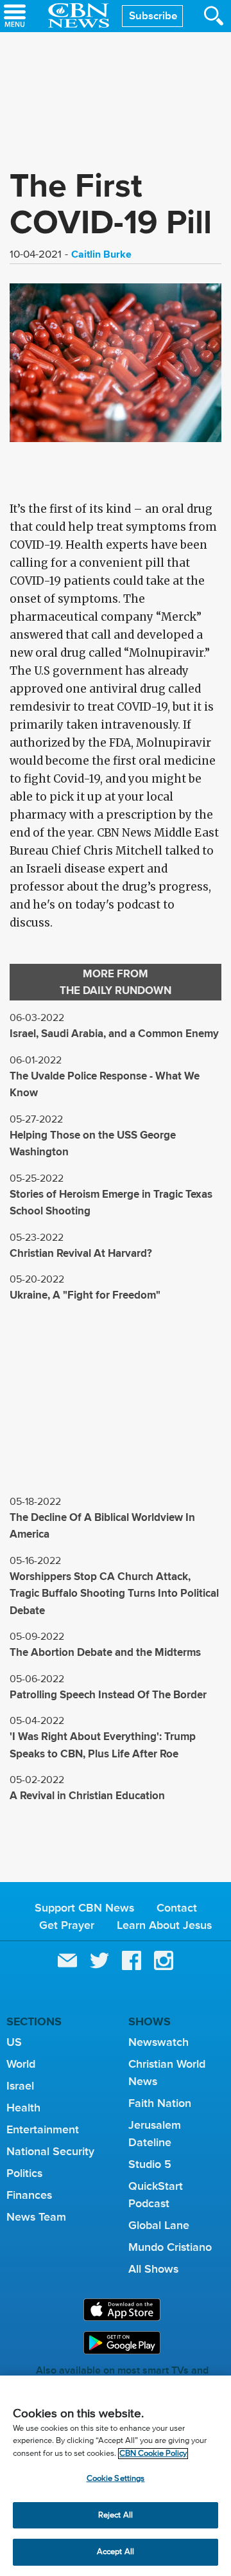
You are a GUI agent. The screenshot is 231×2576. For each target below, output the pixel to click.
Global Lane (159, 2225)
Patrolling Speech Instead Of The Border (108, 1695)
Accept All (116, 2552)
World (21, 2064)
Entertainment (43, 2129)
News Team (36, 2217)
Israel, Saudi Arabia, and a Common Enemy (114, 1034)
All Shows (153, 2269)
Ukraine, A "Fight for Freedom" (85, 1295)
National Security (50, 2151)
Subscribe (153, 16)
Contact (177, 1908)
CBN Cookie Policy (153, 2454)
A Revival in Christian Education (87, 1796)
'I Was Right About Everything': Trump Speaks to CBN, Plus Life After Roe (103, 1745)
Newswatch (158, 2042)
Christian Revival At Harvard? (81, 1253)
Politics (24, 2173)
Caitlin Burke (101, 254)
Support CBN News (84, 1908)
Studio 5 (150, 2164)
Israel (20, 2086)
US (14, 2042)
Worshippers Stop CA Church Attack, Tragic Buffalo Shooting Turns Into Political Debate (114, 1594)
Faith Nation (160, 2103)
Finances (29, 2195)
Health (23, 2108)
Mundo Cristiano (170, 2247)
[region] (116, 2476)
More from (116, 982)
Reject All (116, 2515)
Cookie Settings (116, 2479)
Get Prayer (67, 1925)
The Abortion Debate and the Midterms (105, 1652)
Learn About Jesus (164, 1925)
